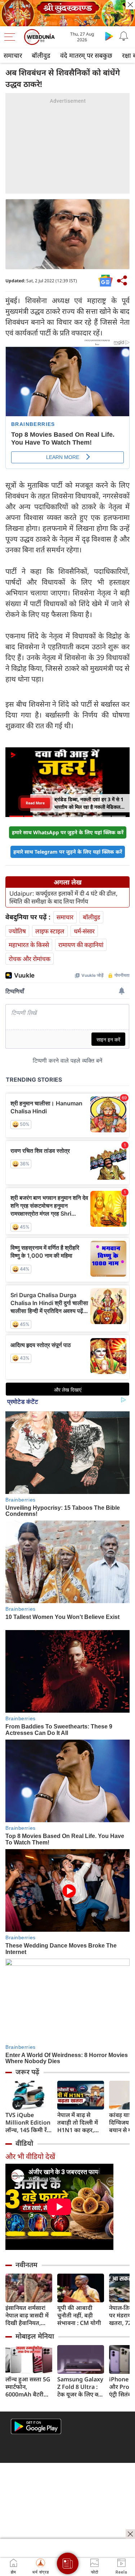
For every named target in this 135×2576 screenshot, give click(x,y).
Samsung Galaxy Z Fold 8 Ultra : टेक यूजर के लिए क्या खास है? (80, 2387)
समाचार (13, 55)
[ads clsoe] (130, 2534)
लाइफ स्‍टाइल (50, 931)
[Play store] (109, 36)
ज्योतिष (17, 931)
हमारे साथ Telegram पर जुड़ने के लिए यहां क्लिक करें (68, 852)
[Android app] (36, 2426)
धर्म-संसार (84, 931)
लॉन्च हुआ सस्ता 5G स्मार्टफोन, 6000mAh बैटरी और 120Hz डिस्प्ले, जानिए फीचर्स (28, 2387)
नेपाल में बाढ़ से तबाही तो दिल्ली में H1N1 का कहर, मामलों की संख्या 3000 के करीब (78, 2123)
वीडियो (24, 2143)
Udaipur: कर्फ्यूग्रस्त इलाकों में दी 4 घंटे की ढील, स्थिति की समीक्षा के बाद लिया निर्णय (64, 897)
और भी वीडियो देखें (30, 2156)
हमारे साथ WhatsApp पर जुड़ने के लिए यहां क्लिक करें (68, 832)
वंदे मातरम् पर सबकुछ (86, 55)
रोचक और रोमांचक (30, 959)
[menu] (12, 37)
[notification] (123, 36)
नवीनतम (26, 2265)
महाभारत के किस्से (29, 945)
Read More (35, 803)
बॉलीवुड (41, 55)
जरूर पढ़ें (27, 2072)
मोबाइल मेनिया (35, 2336)
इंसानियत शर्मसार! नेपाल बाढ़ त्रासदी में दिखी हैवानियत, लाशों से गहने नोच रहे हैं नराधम (29, 2315)
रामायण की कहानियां (81, 945)
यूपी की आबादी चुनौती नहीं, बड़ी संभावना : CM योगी (79, 2315)
